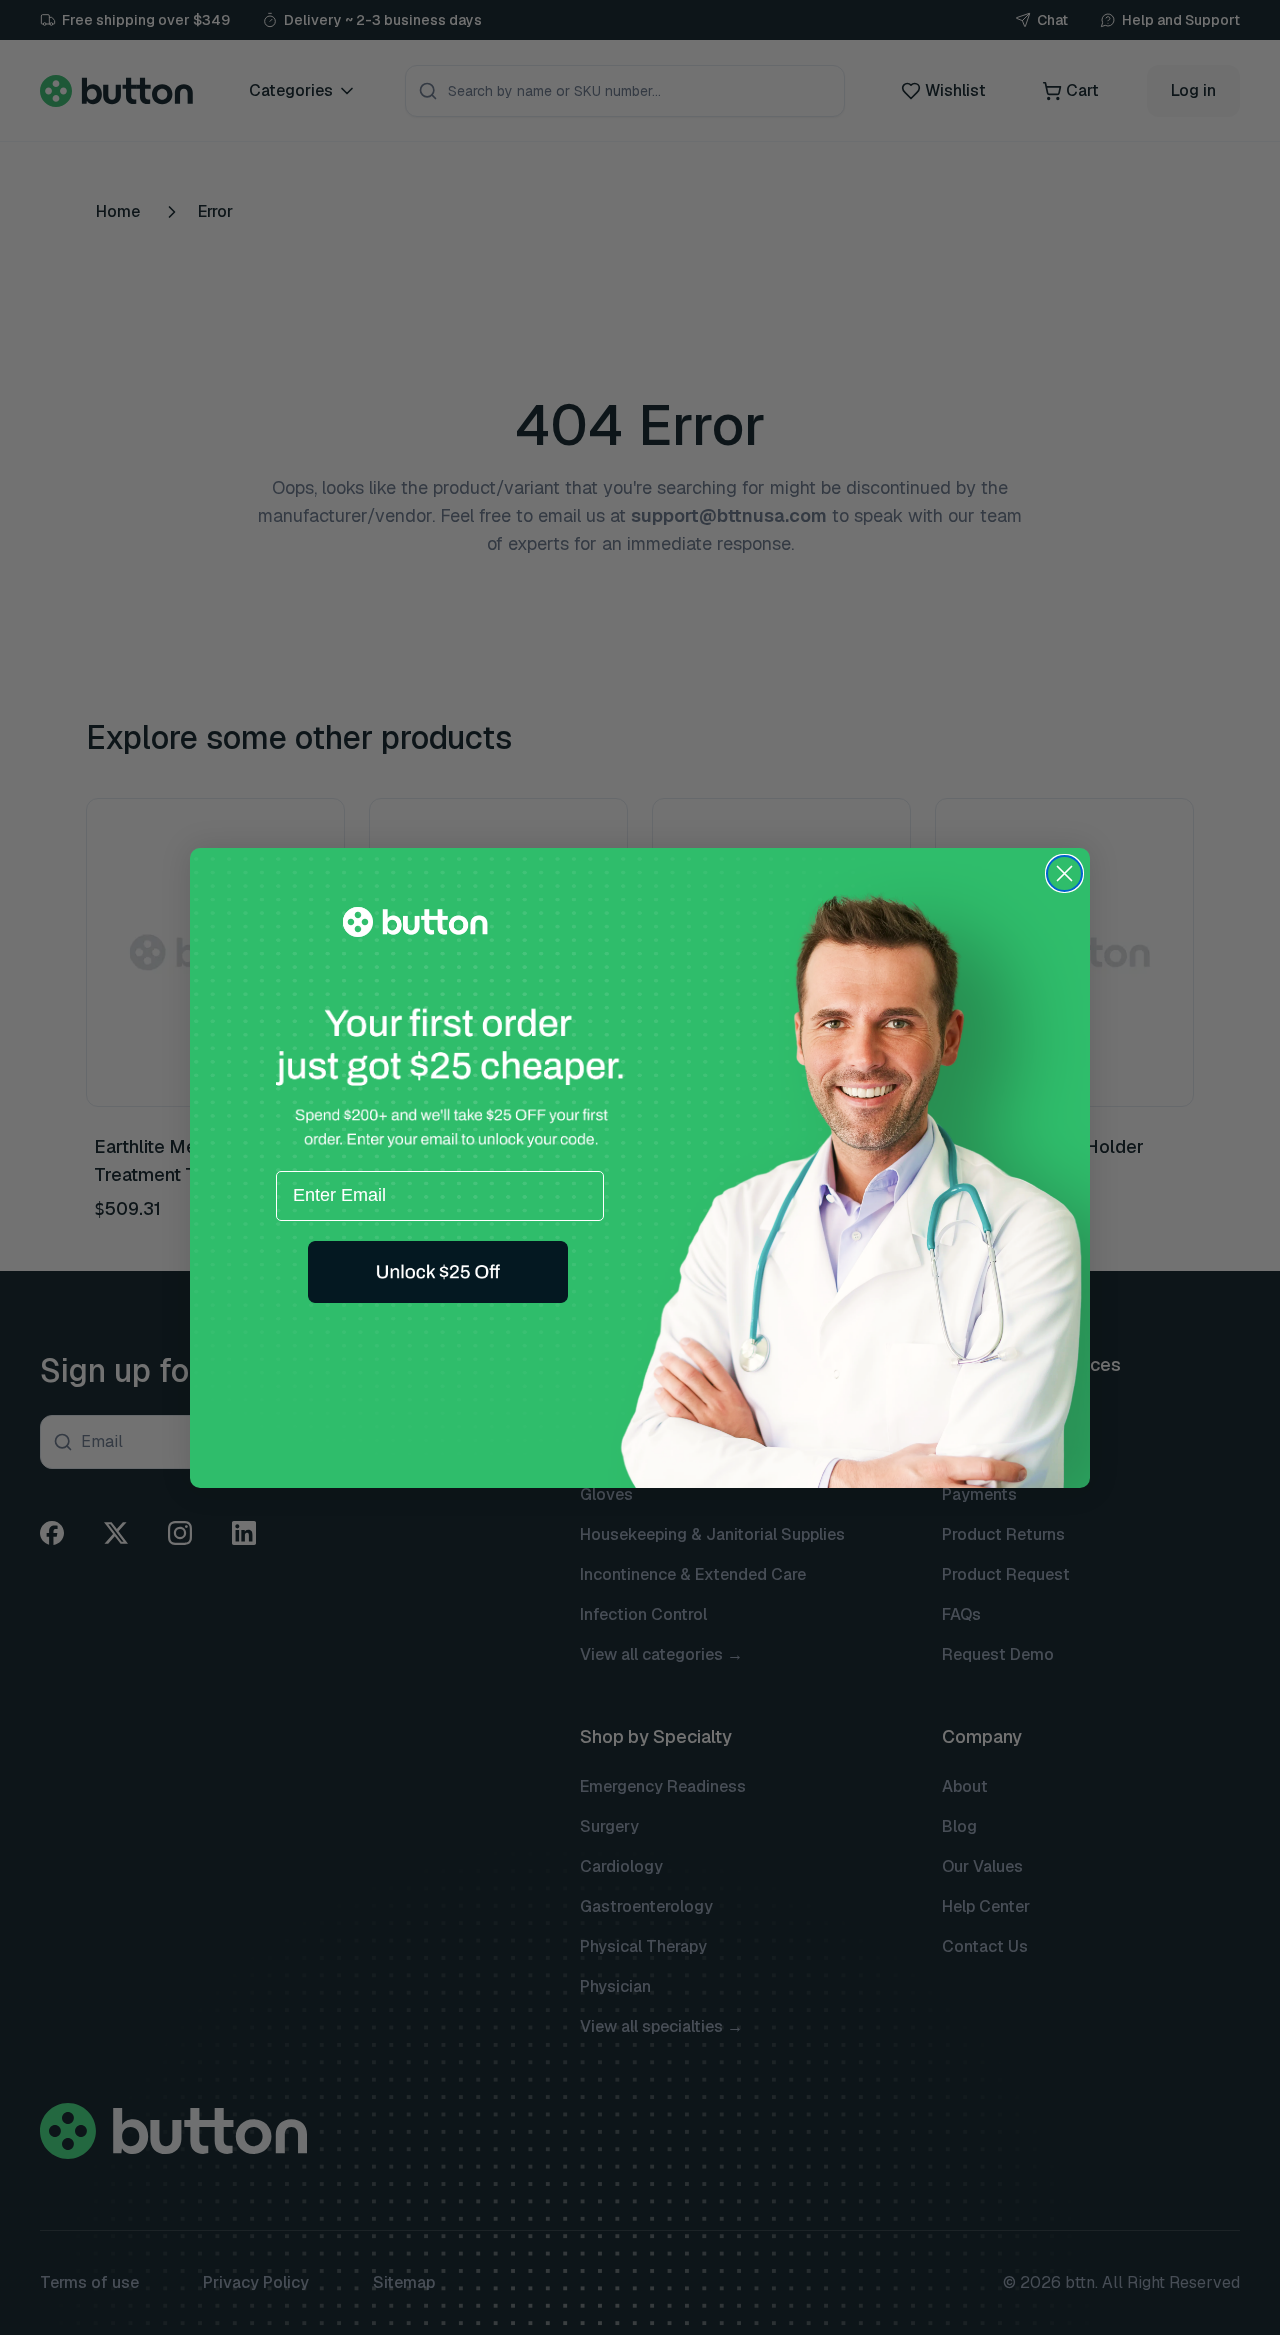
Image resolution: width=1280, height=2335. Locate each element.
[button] (438, 1272)
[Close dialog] (1064, 873)
